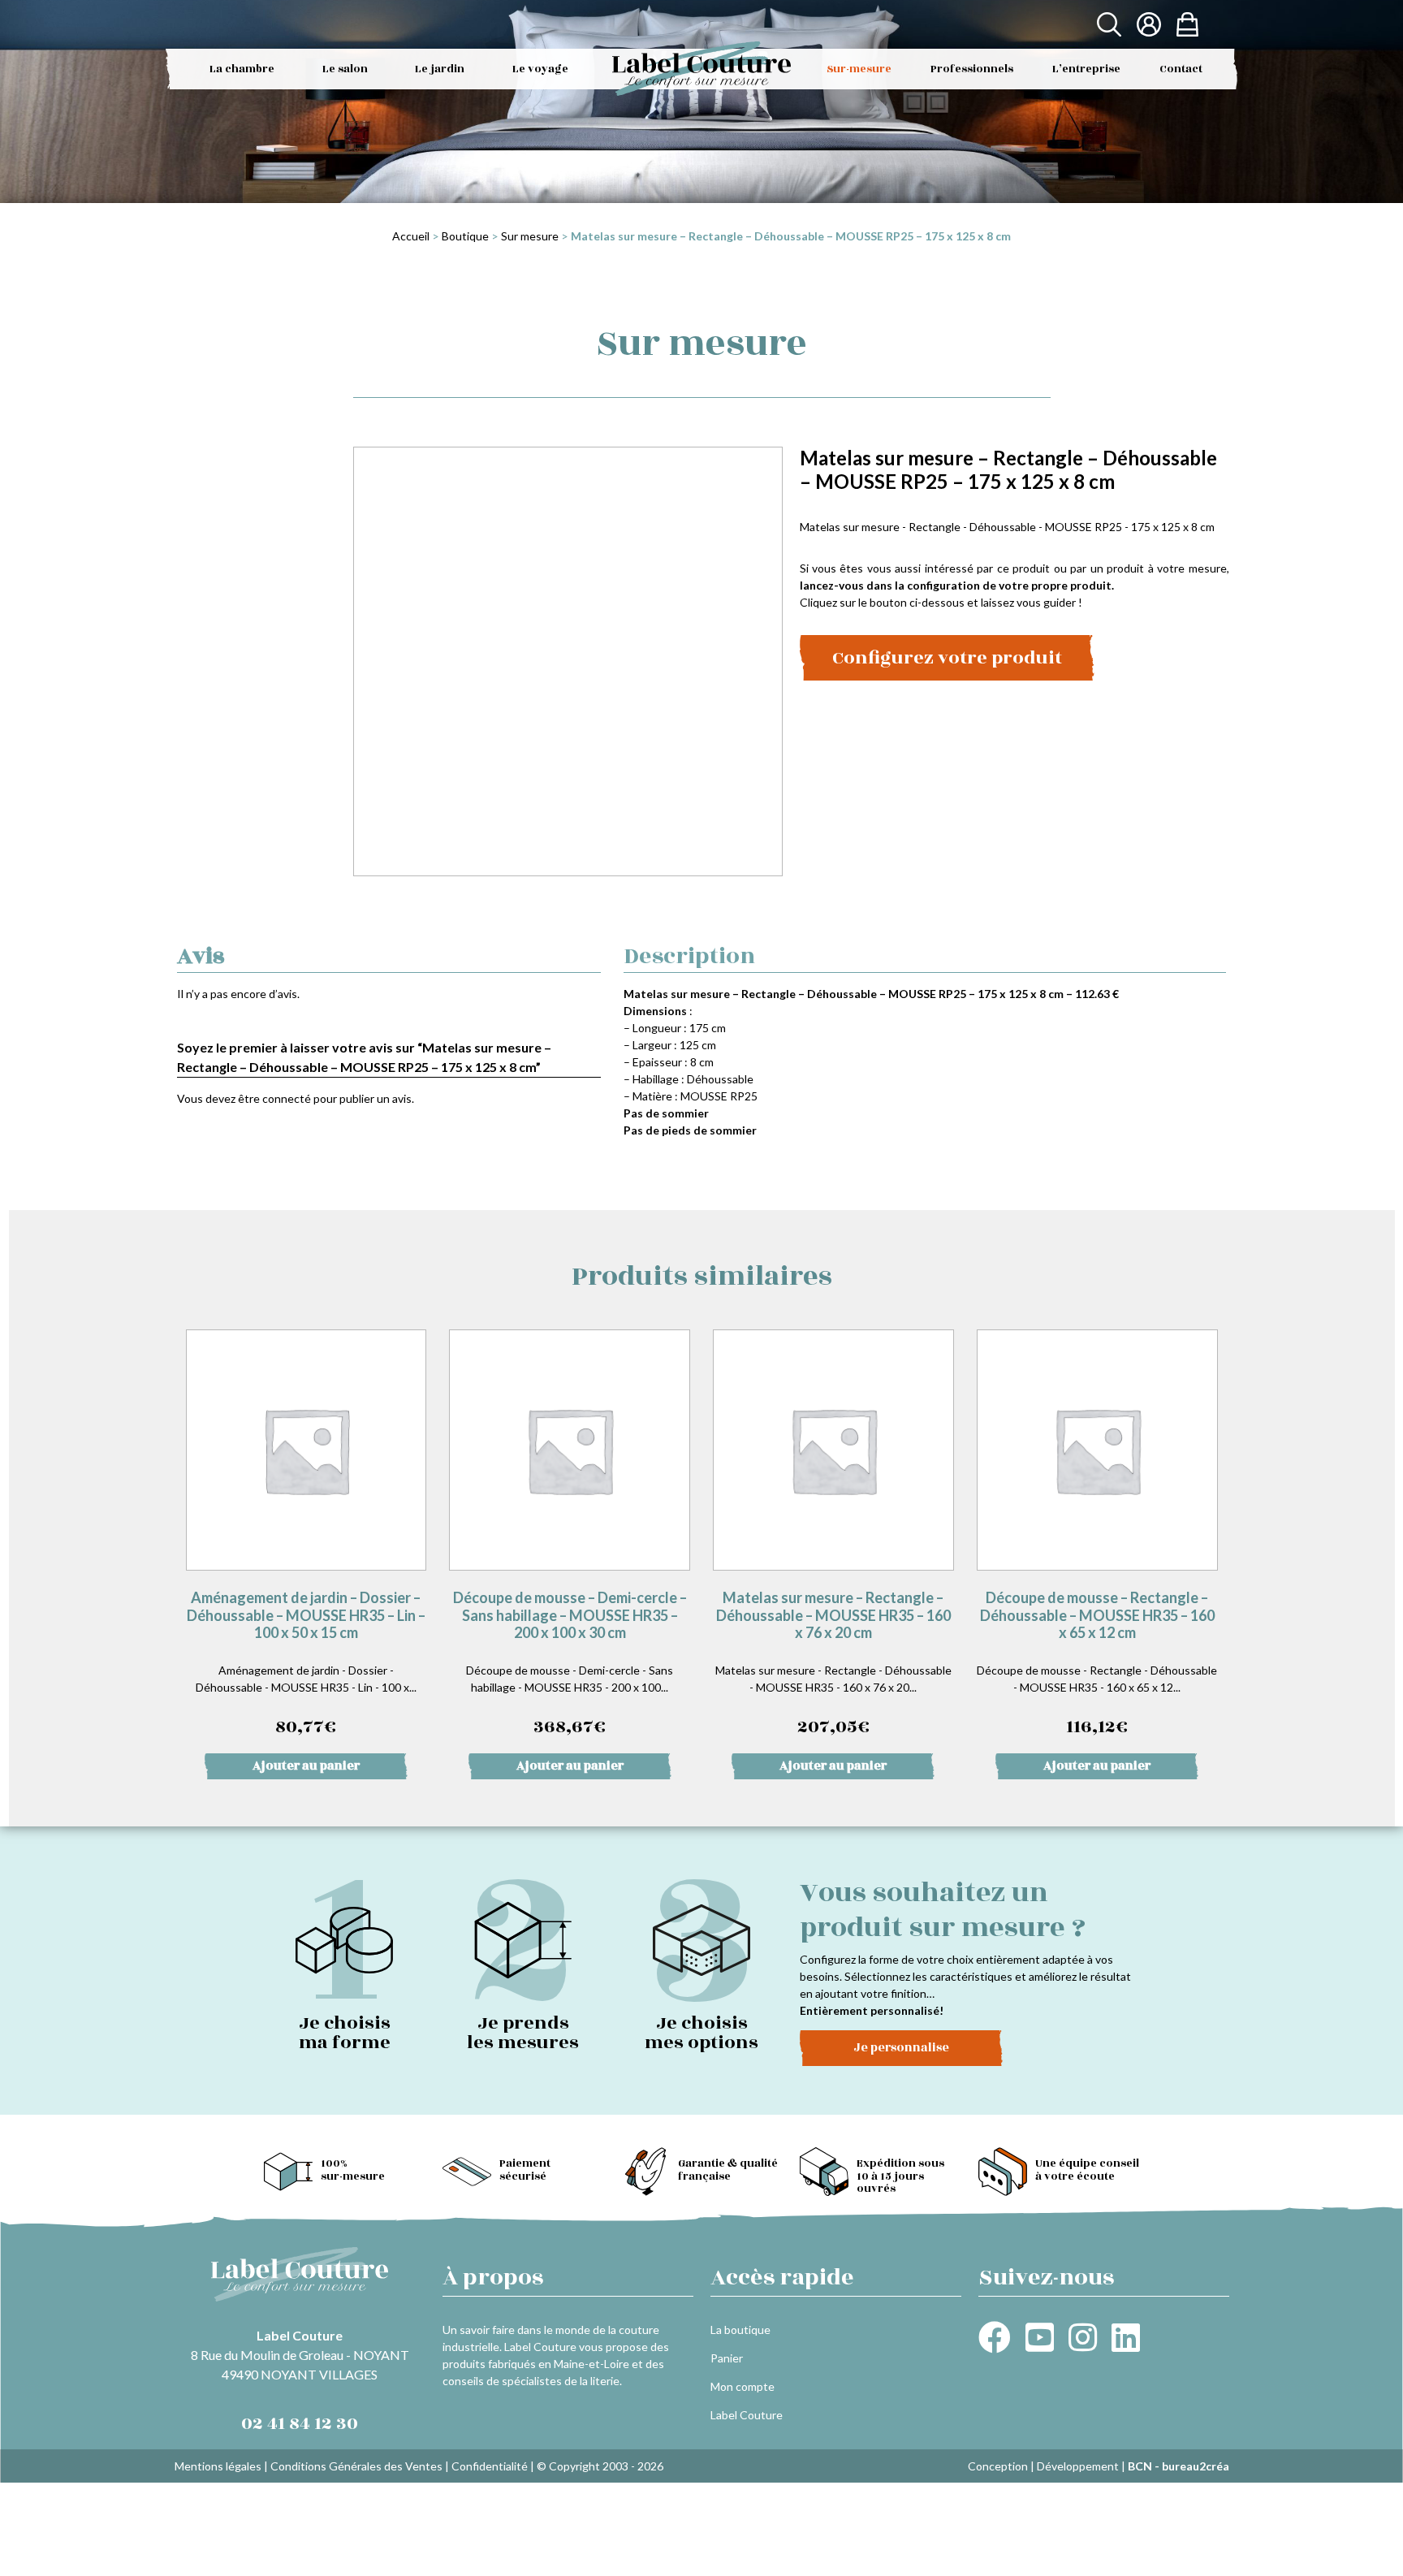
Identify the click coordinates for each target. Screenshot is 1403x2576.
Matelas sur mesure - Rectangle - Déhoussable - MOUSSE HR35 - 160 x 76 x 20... (833, 1664)
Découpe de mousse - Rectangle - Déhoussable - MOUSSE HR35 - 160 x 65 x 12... (1097, 1664)
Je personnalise (901, 2048)
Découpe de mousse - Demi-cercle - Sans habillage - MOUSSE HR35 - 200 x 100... (570, 1664)
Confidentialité (490, 2466)
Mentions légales (218, 2466)
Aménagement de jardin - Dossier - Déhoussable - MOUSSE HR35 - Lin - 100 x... (306, 1664)
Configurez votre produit (947, 658)
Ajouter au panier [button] (306, 1766)
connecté (287, 1098)
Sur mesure (530, 236)
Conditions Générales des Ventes (356, 2466)
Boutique (465, 236)
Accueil (411, 236)
